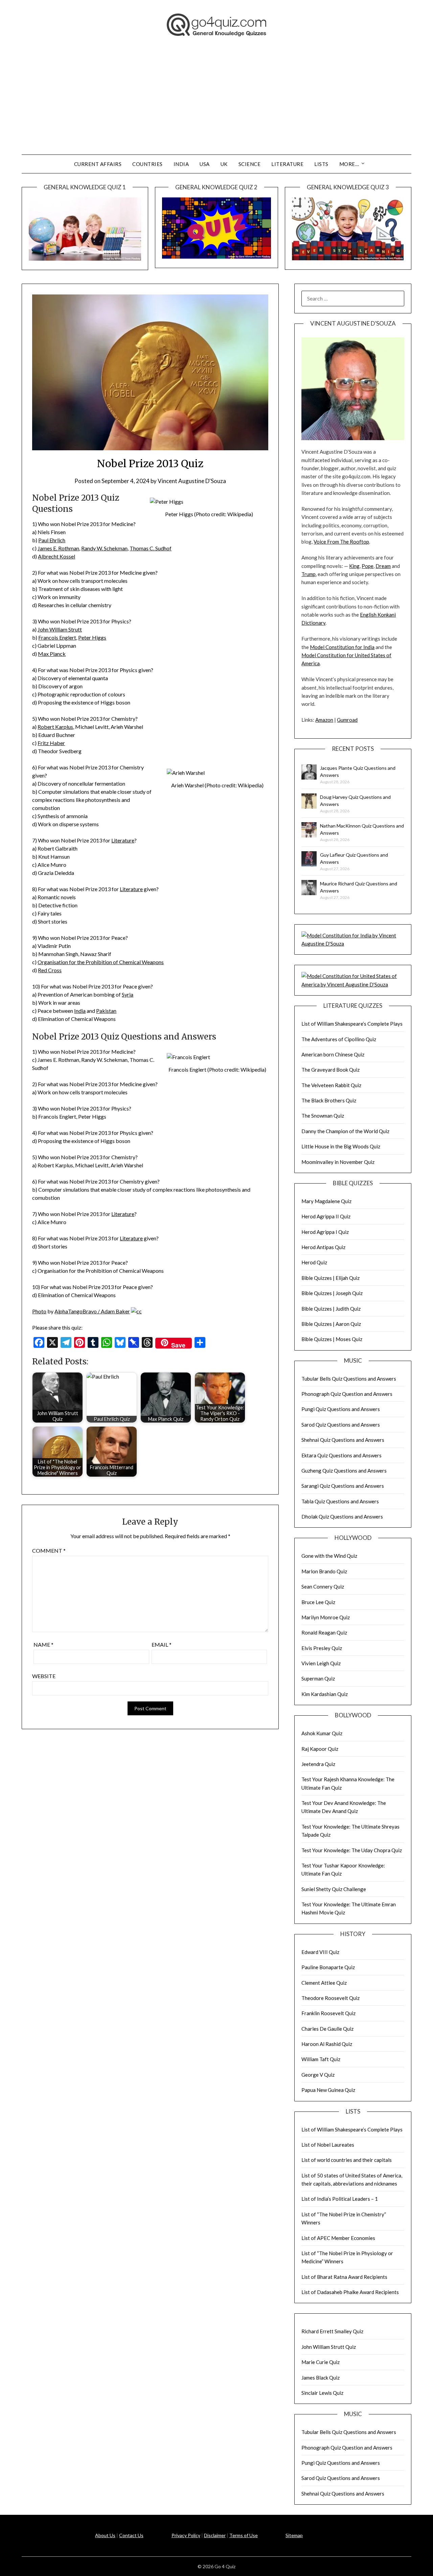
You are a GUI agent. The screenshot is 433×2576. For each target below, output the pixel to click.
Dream (383, 566)
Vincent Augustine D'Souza (192, 481)
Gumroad (347, 720)
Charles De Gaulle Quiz (327, 2029)
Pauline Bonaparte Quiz (328, 1967)
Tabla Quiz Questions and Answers (340, 1501)
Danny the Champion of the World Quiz (345, 1131)
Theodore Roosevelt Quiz (331, 1998)
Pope (368, 566)
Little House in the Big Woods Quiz (341, 1146)
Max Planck (52, 654)
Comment (49, 1551)
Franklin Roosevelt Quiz (328, 2013)
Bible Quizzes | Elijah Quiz (331, 1278)
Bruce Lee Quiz (318, 1602)
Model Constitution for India (342, 647)
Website (44, 1676)
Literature (287, 164)
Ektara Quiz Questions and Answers (341, 1455)
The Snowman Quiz (323, 1116)
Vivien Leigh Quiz (321, 1663)
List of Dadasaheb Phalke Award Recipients (350, 2292)
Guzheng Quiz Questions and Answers (344, 1471)
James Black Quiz (321, 2378)
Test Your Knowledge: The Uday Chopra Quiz (352, 1850)
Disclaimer (215, 2535)
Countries (147, 164)
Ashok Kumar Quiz (322, 1733)
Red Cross (50, 970)
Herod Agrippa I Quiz (325, 1232)
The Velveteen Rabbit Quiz (331, 1085)
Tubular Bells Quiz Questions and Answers (349, 1379)
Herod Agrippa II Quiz (326, 1216)
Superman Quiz (318, 1678)
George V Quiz (318, 2075)
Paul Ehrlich (52, 540)
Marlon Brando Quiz (324, 1571)
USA (205, 164)
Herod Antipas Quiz (323, 1247)
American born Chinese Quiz (333, 1054)
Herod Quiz (314, 1262)
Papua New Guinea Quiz (328, 2090)
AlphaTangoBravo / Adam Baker (92, 1311)
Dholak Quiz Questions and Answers (342, 1517)
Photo (39, 1311)
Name (43, 1644)
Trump (309, 574)
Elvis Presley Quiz (322, 1648)
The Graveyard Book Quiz (331, 1070)
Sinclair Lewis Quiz (322, 2393)
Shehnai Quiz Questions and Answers (343, 1440)
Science (250, 164)
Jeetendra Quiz (318, 1764)
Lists (321, 164)
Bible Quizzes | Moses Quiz (332, 1339)
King (354, 566)
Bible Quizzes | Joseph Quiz (332, 1293)
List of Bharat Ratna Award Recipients (344, 2277)
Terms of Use (244, 2535)
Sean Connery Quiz (323, 1587)
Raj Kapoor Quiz (320, 1749)
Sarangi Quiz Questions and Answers (343, 1486)
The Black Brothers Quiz (329, 1100)
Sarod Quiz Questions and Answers (341, 1425)
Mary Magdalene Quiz (326, 1201)
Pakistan (106, 1011)
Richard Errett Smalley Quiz (332, 2331)
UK (224, 164)
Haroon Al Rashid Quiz (327, 2044)
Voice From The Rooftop (341, 542)
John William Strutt (60, 629)
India (181, 164)
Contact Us (131, 2535)
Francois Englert (57, 637)
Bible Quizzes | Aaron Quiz (331, 1324)
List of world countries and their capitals (347, 2160)
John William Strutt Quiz (329, 2347)
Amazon (324, 720)
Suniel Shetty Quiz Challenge (334, 1889)
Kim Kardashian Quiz (325, 1694)
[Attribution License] (136, 1311)
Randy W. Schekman (104, 548)
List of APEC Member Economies (338, 2238)
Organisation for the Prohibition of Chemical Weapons (101, 962)
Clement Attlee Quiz (324, 1983)
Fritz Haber (51, 743)
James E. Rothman (58, 548)
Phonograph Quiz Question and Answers (347, 1394)
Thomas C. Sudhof (151, 548)
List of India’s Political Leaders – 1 (340, 2199)
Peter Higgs (92, 637)
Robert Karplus (55, 727)
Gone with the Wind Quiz (329, 1556)
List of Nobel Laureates (328, 2145)
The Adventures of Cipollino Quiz (339, 1039)
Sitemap (294, 2535)
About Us (105, 2535)
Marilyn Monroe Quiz (326, 1617)
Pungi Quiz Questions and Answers (341, 1409)
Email (162, 1644)
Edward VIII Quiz (320, 1952)
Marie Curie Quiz (321, 2362)
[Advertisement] (216, 104)
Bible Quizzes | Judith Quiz (331, 1309)
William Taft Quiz (321, 2059)
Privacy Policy (186, 2535)
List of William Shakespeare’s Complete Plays (352, 1024)
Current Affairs (98, 164)
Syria (128, 994)
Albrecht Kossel (56, 556)
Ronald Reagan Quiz (324, 1632)
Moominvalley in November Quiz (338, 1162)
